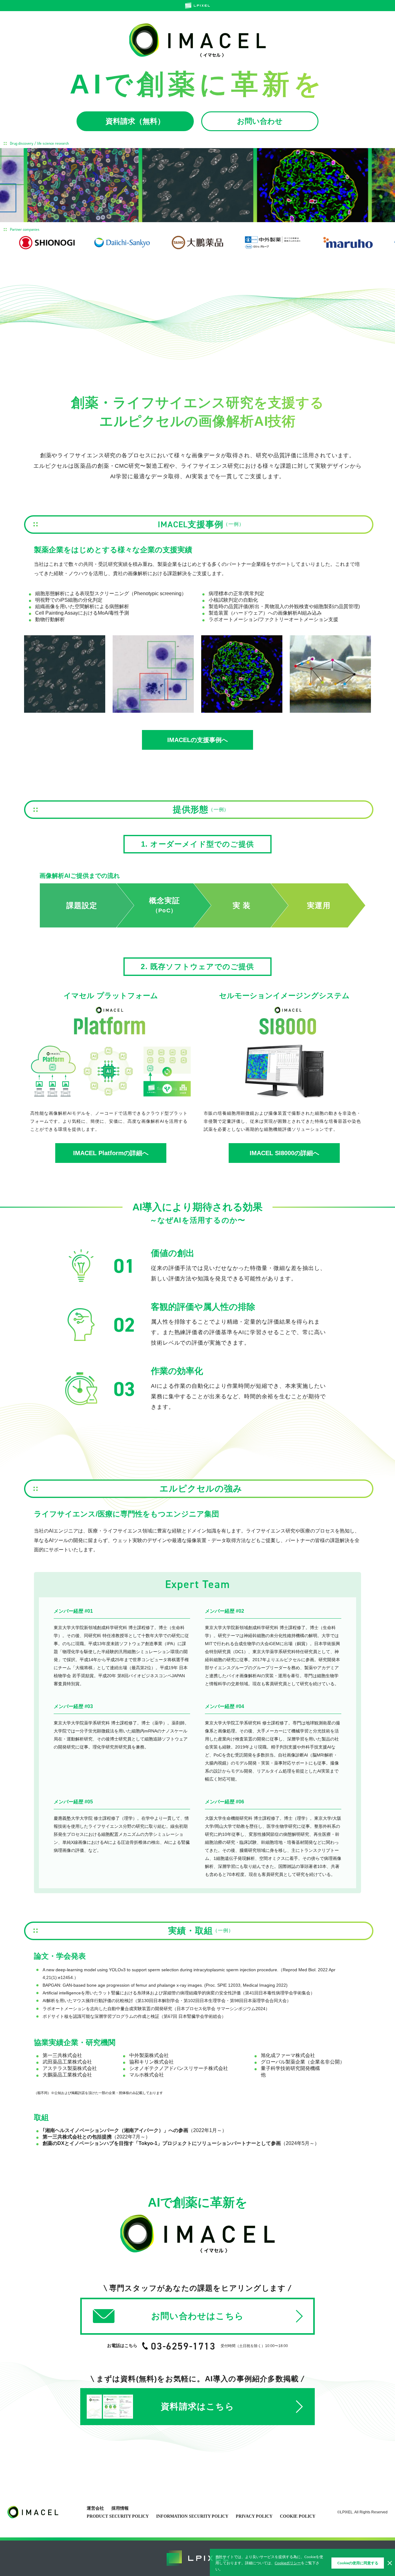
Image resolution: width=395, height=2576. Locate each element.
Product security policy (118, 2516)
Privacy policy (254, 2516)
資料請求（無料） (135, 121)
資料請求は (197, 2406)
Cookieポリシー (288, 2563)
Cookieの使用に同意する (358, 2563)
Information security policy (192, 2516)
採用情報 (120, 2508)
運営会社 (95, 2508)
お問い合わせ (260, 121)
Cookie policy (298, 2516)
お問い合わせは (197, 2316)
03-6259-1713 (183, 2346)
